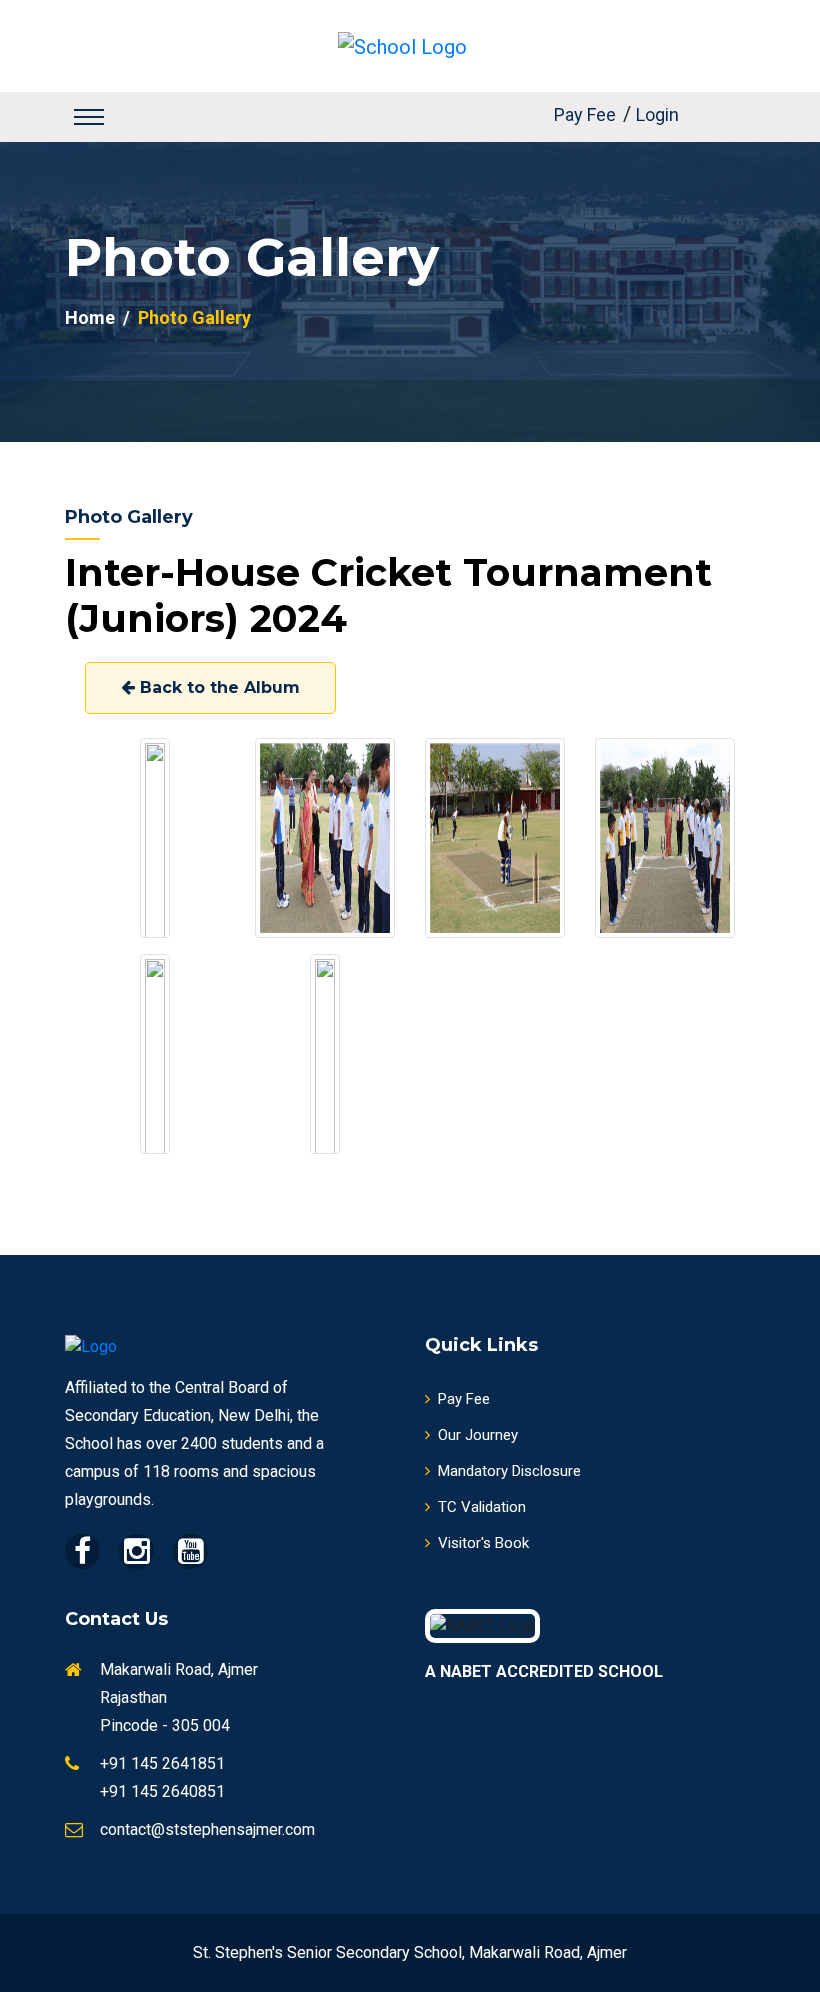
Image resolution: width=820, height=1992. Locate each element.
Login (657, 115)
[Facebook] (82, 1551)
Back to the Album (217, 687)
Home (90, 317)
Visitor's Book (483, 1543)
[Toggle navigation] (89, 117)
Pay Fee (585, 115)
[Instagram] (136, 1551)
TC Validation (482, 1507)
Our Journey (478, 1435)
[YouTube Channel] (190, 1551)
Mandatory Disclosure (509, 1471)
